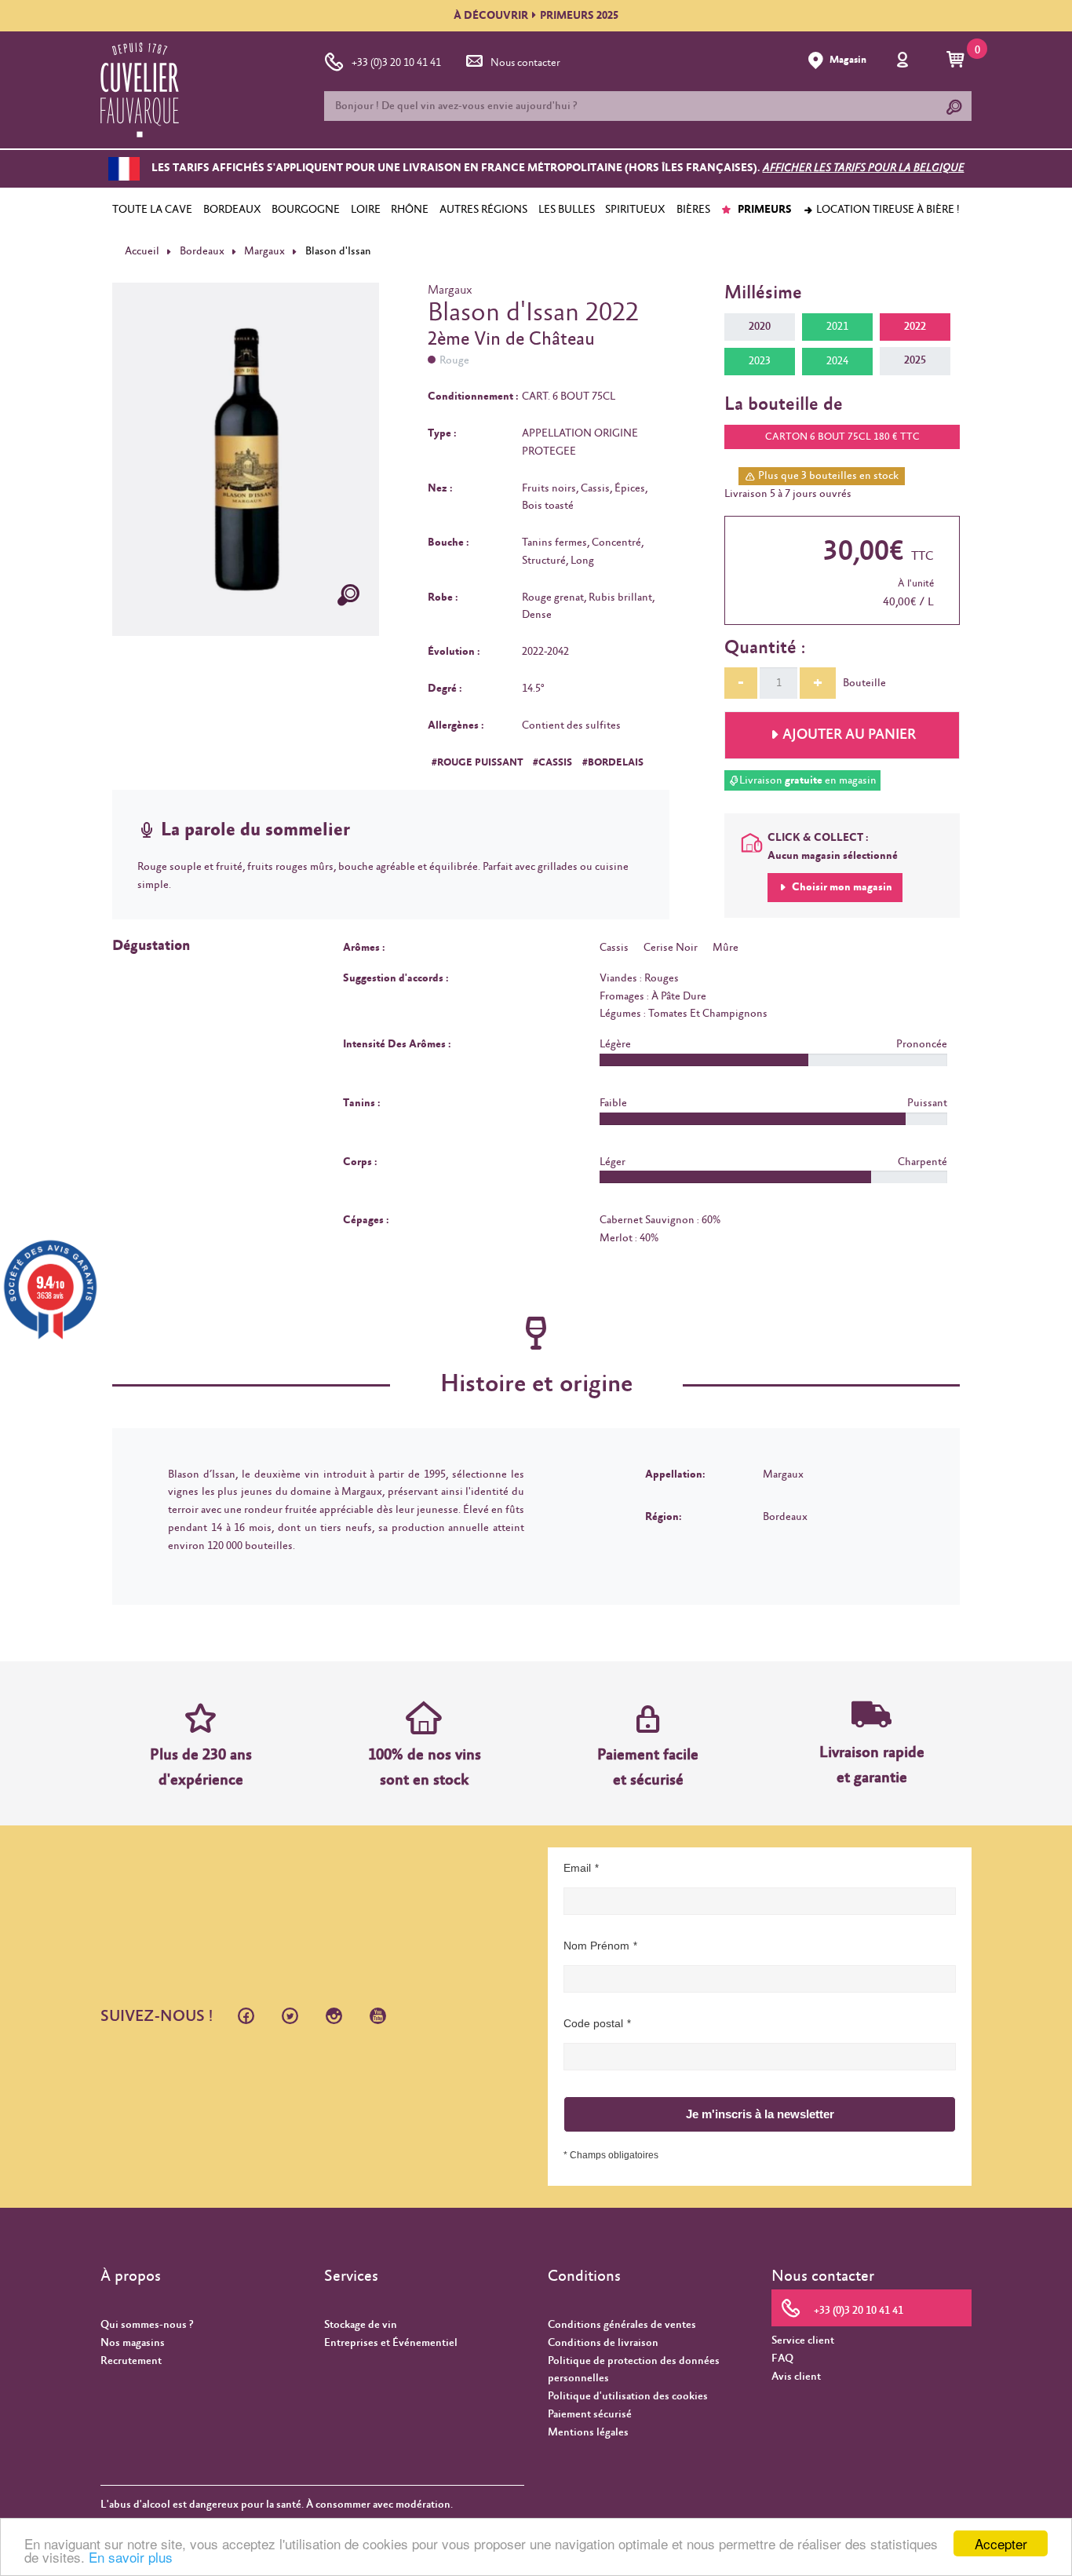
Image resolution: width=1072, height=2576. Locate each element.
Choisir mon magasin (841, 887)
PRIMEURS (764, 210)
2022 (915, 327)
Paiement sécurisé (590, 2414)
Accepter (1001, 2543)
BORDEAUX (232, 210)
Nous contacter (525, 63)
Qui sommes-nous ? (147, 2325)
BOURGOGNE (306, 210)
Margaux (264, 251)
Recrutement (131, 2361)
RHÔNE (410, 210)
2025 (915, 360)
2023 (760, 361)
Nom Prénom (596, 1946)
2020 (760, 327)
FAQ (782, 2359)
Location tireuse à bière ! (887, 210)
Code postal (593, 2023)
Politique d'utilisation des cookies (628, 2396)
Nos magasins (133, 2343)
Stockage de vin (361, 2325)
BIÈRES (693, 210)
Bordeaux (202, 251)
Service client (803, 2340)
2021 (837, 327)
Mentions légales (588, 2432)
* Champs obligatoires (611, 2155)
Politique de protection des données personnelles (634, 2370)
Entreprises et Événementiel (391, 2343)
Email (577, 1868)
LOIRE (366, 210)
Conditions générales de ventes (622, 2325)
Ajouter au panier (849, 735)
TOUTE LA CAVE (152, 210)
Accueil (142, 251)
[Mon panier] (958, 60)
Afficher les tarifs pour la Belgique (864, 169)
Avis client (796, 2377)
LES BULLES (567, 210)
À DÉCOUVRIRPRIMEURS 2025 (536, 16)
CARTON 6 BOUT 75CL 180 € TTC (842, 437)
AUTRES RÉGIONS (483, 210)
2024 (837, 361)
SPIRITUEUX (635, 210)
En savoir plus (131, 2557)
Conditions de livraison (603, 2343)
